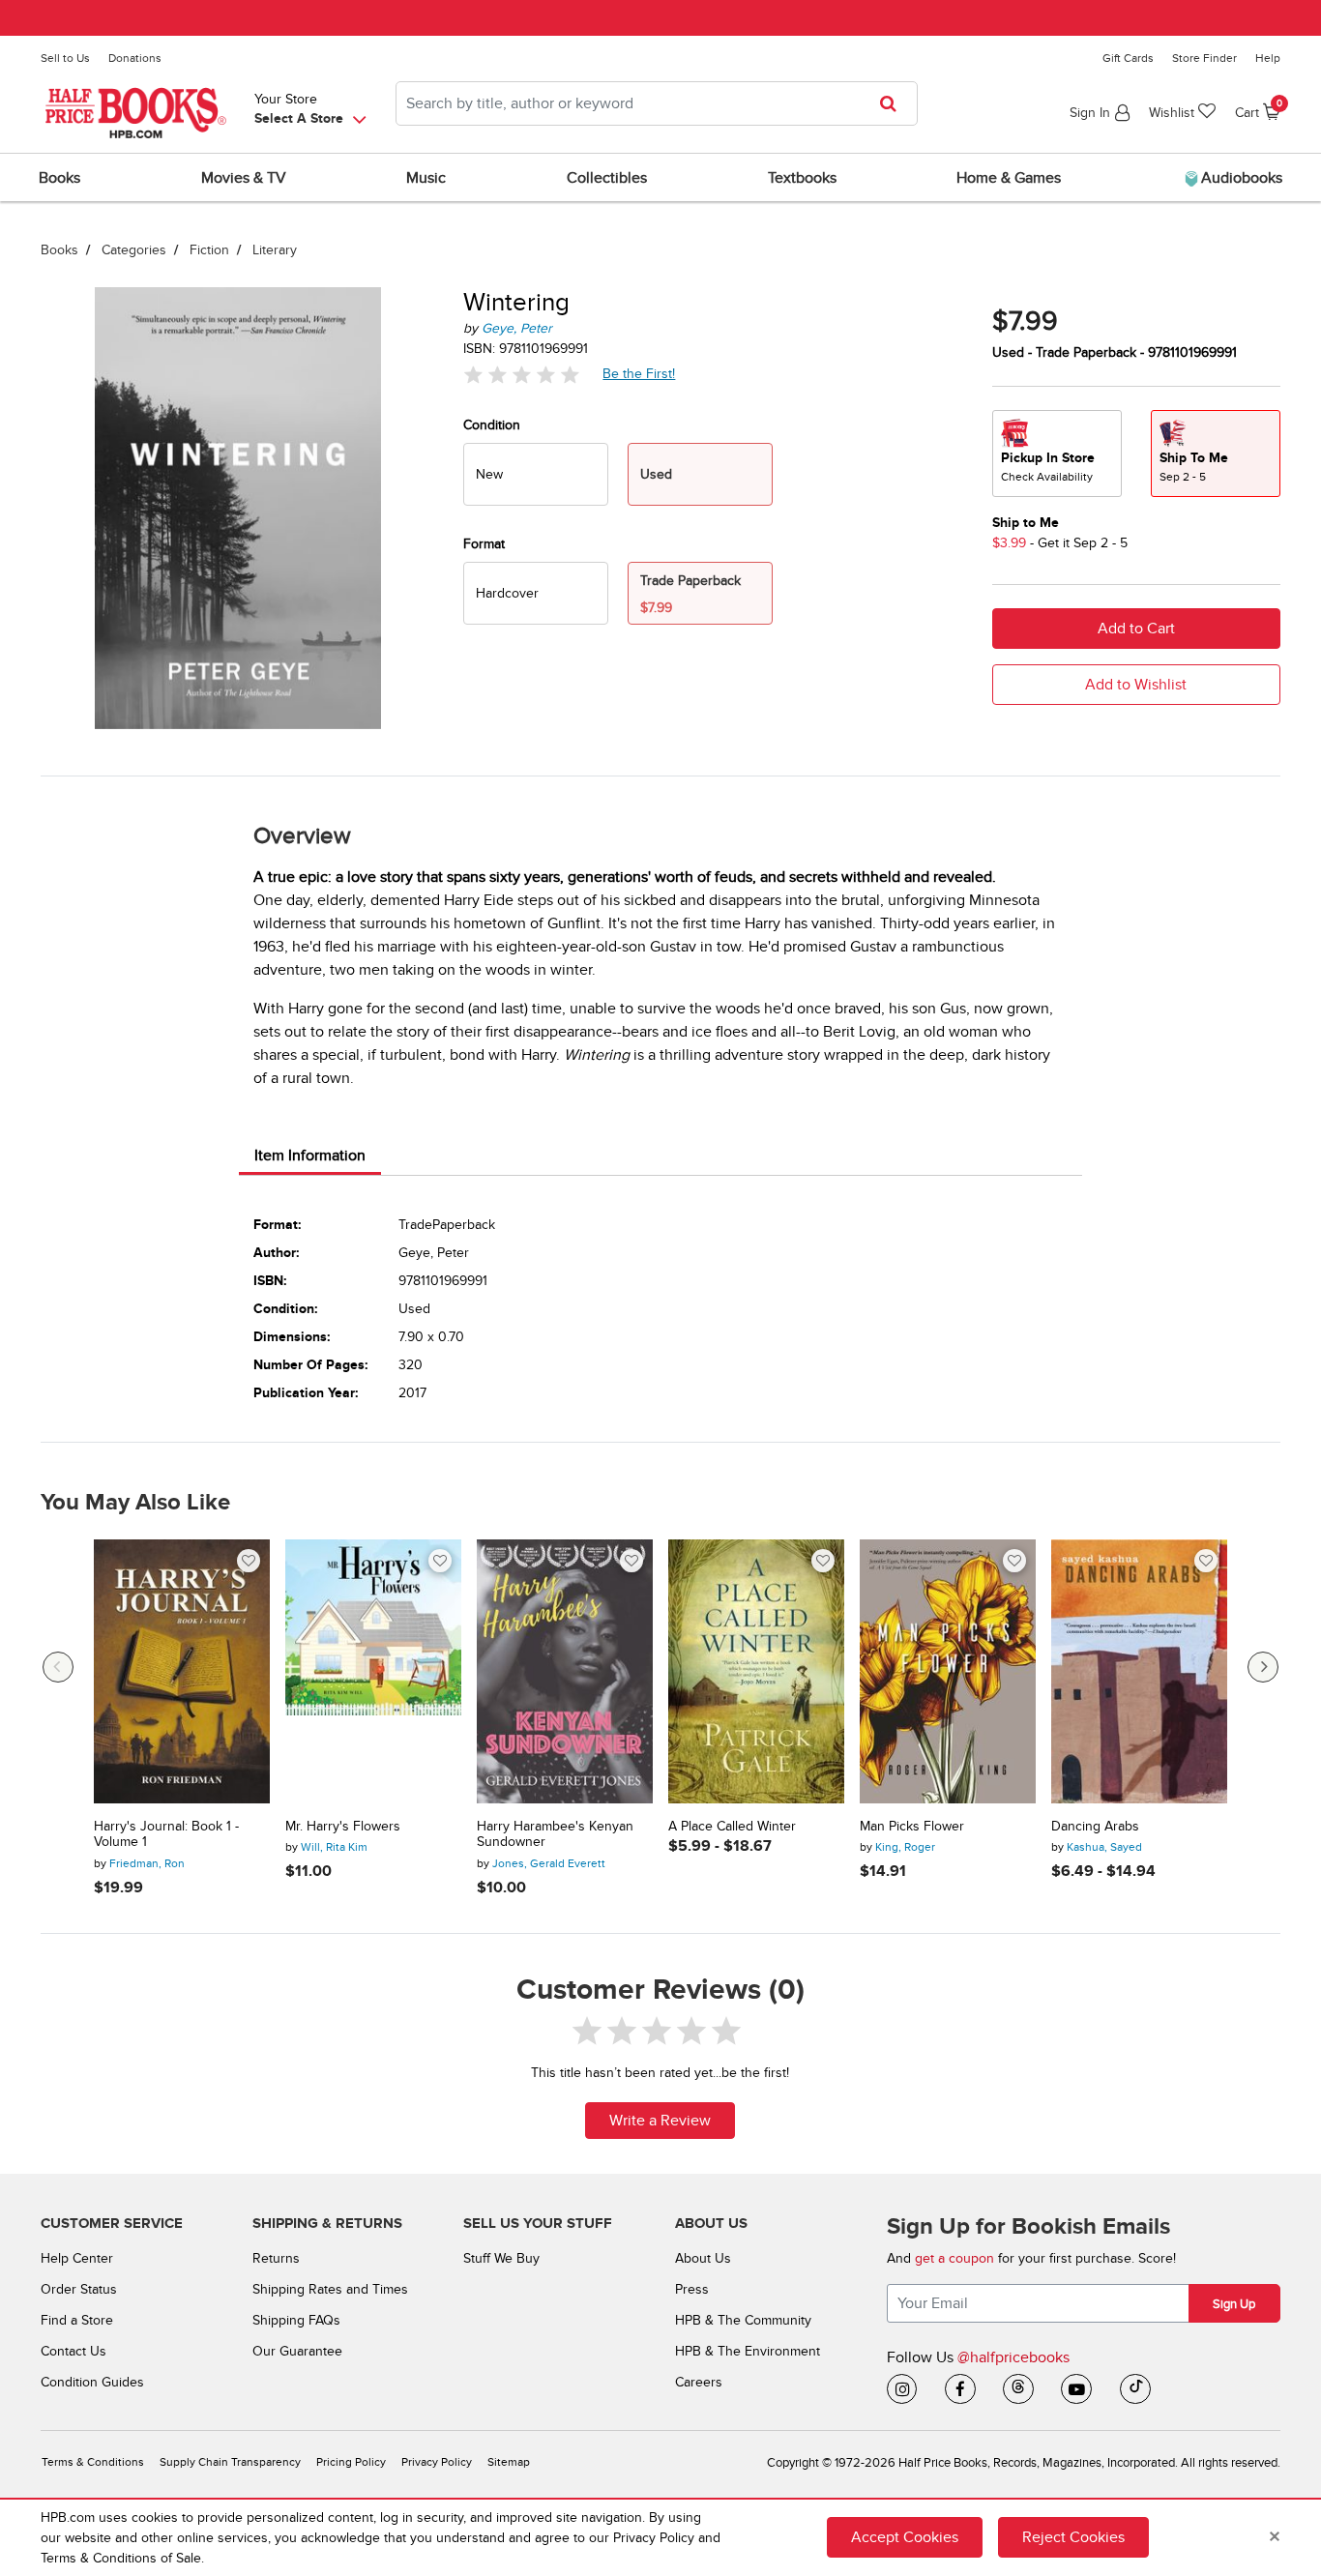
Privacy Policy (437, 2462)
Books (59, 250)
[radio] (536, 474)
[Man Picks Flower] (948, 1671)
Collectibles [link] (607, 178)
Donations (135, 58)
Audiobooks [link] (1240, 178)
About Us (703, 2258)
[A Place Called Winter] (756, 1671)
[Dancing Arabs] (1139, 1671)
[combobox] (657, 103)
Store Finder (1204, 58)
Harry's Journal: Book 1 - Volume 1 (166, 1835)
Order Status (79, 2289)
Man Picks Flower (912, 1827)
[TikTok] (1135, 2389)
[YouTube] (1076, 2389)
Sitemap (509, 2462)
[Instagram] (902, 2389)
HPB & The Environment (748, 2351)
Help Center (77, 2258)
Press (692, 2289)
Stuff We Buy (501, 2258)
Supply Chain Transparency (230, 2462)
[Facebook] (960, 2389)
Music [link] (426, 178)
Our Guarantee (297, 2351)
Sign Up (1234, 2304)
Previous (58, 1667)
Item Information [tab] (310, 1156)
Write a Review (660, 2121)
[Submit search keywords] (894, 103)
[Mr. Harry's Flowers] (373, 1671)
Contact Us (73, 2351)
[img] (521, 374)
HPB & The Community (743, 2320)
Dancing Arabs (1095, 1827)
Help (1268, 58)
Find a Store (77, 2320)
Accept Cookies (905, 2537)
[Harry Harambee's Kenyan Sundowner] (565, 1671)
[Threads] (1018, 2389)
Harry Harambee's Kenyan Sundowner (555, 1835)
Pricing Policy (351, 2462)
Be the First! (639, 373)
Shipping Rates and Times (330, 2289)
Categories (134, 250)
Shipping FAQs (296, 2320)
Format (484, 544)
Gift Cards (1128, 58)
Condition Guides (92, 2382)
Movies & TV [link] (244, 178)
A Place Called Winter (732, 1827)
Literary (275, 250)
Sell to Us (65, 58)
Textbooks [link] (802, 178)
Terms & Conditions (93, 2462)
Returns (276, 2258)
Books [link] (59, 178)
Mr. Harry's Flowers (343, 1827)
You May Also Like (135, 1503)
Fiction (209, 250)
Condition (492, 425)
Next (1263, 1667)
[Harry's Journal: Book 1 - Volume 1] (182, 1671)
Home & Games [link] (1009, 178)
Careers (699, 2382)
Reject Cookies (1073, 2537)
